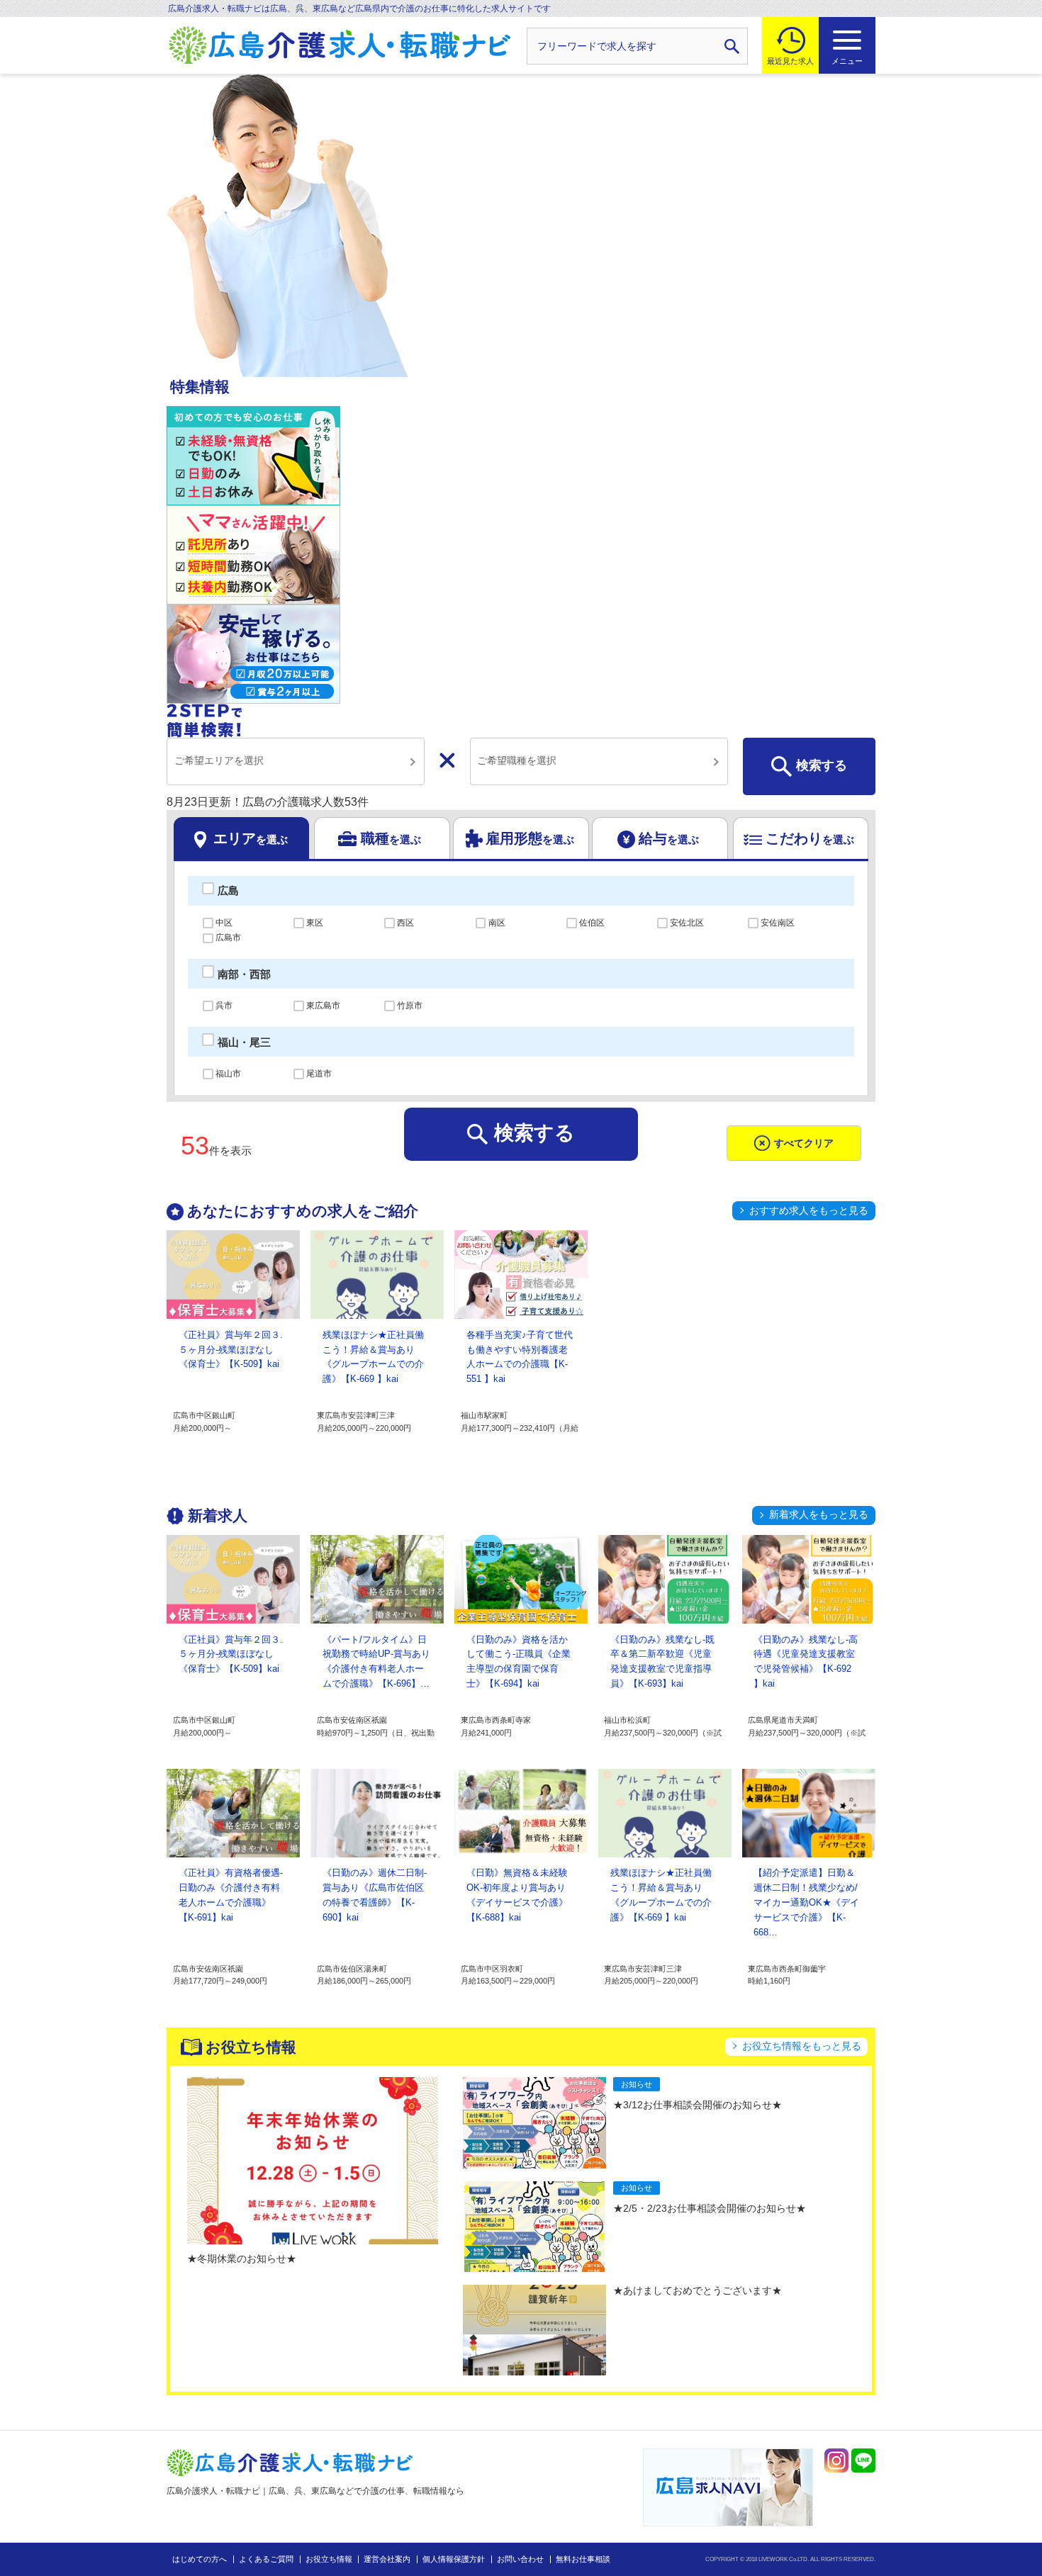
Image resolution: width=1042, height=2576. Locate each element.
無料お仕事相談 (583, 2559)
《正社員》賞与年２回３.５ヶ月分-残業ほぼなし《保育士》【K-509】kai (231, 1350)
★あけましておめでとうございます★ (698, 2290)
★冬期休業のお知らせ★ (242, 2259)
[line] (863, 2460)
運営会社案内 (387, 2559)
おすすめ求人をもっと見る (809, 1210)
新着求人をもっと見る (819, 1514)
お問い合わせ (520, 2559)
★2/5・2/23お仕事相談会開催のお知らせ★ (710, 2208)
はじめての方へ (200, 2559)
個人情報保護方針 (454, 2559)
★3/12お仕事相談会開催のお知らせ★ (698, 2105)
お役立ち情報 (329, 2559)
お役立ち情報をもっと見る (802, 2046)
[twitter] (836, 2460)
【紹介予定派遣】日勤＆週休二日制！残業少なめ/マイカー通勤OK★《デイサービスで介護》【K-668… (806, 1902)
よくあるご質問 (266, 2559)
